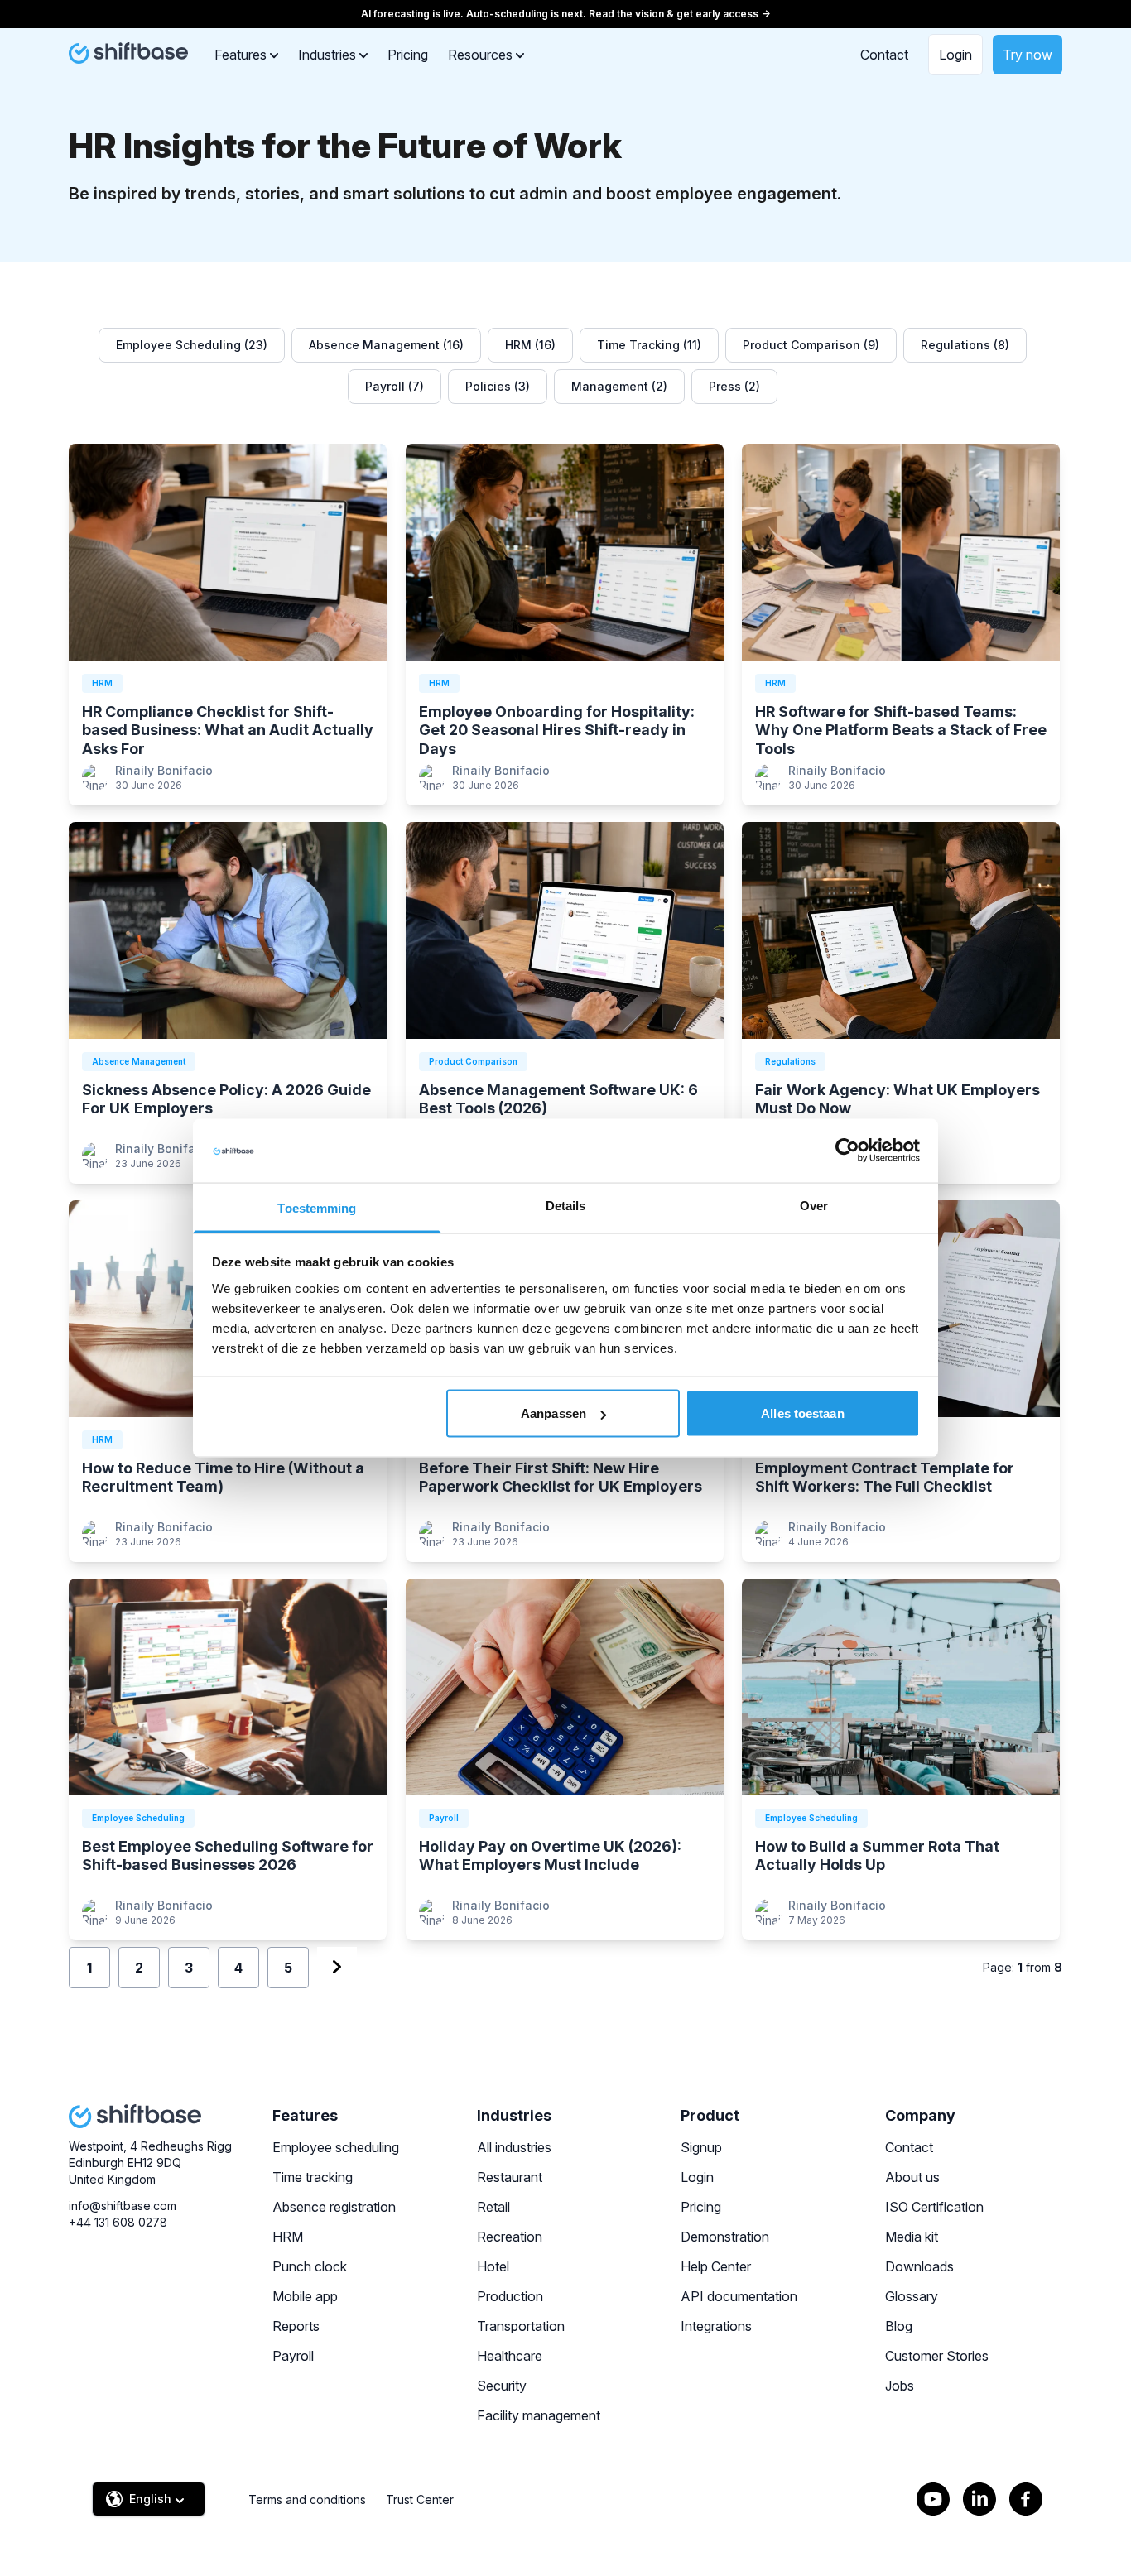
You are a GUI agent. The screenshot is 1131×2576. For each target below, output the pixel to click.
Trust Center (420, 2499)
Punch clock (310, 2266)
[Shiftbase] (128, 53)
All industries (514, 2147)
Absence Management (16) (386, 345)
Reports (296, 2326)
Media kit (912, 2237)
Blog (899, 2326)
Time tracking (313, 2177)
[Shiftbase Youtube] (933, 2499)
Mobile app (305, 2296)
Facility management (539, 2415)
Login (955, 55)
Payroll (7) (395, 386)
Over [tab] (814, 1205)
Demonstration (725, 2237)
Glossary (912, 2296)
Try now (1028, 55)
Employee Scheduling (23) (192, 345)
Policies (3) (498, 386)
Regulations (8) (965, 345)
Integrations (716, 2326)
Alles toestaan (802, 1413)
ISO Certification (934, 2207)
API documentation (739, 2296)
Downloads (919, 2266)
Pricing (408, 55)
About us (912, 2177)
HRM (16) (530, 345)
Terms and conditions (307, 2499)
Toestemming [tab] (317, 1207)
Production (510, 2296)
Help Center (716, 2266)
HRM (288, 2237)
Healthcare (510, 2356)
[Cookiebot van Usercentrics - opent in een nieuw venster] (847, 1151)
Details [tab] (566, 1205)
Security (502, 2386)
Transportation (521, 2326)
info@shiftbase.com (123, 2206)
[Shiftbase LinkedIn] (979, 2499)
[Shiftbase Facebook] (1026, 2499)
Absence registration (334, 2207)
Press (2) (734, 386)
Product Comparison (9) (811, 345)
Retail (493, 2207)
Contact (884, 55)
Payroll (293, 2356)
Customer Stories (937, 2356)
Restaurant (510, 2177)
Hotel (493, 2266)
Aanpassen (553, 1413)
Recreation (510, 2237)
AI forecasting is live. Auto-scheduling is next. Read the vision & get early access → (565, 14)
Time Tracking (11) (649, 345)
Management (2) (619, 386)
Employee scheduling (336, 2147)
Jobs (900, 2386)
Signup (701, 2147)
